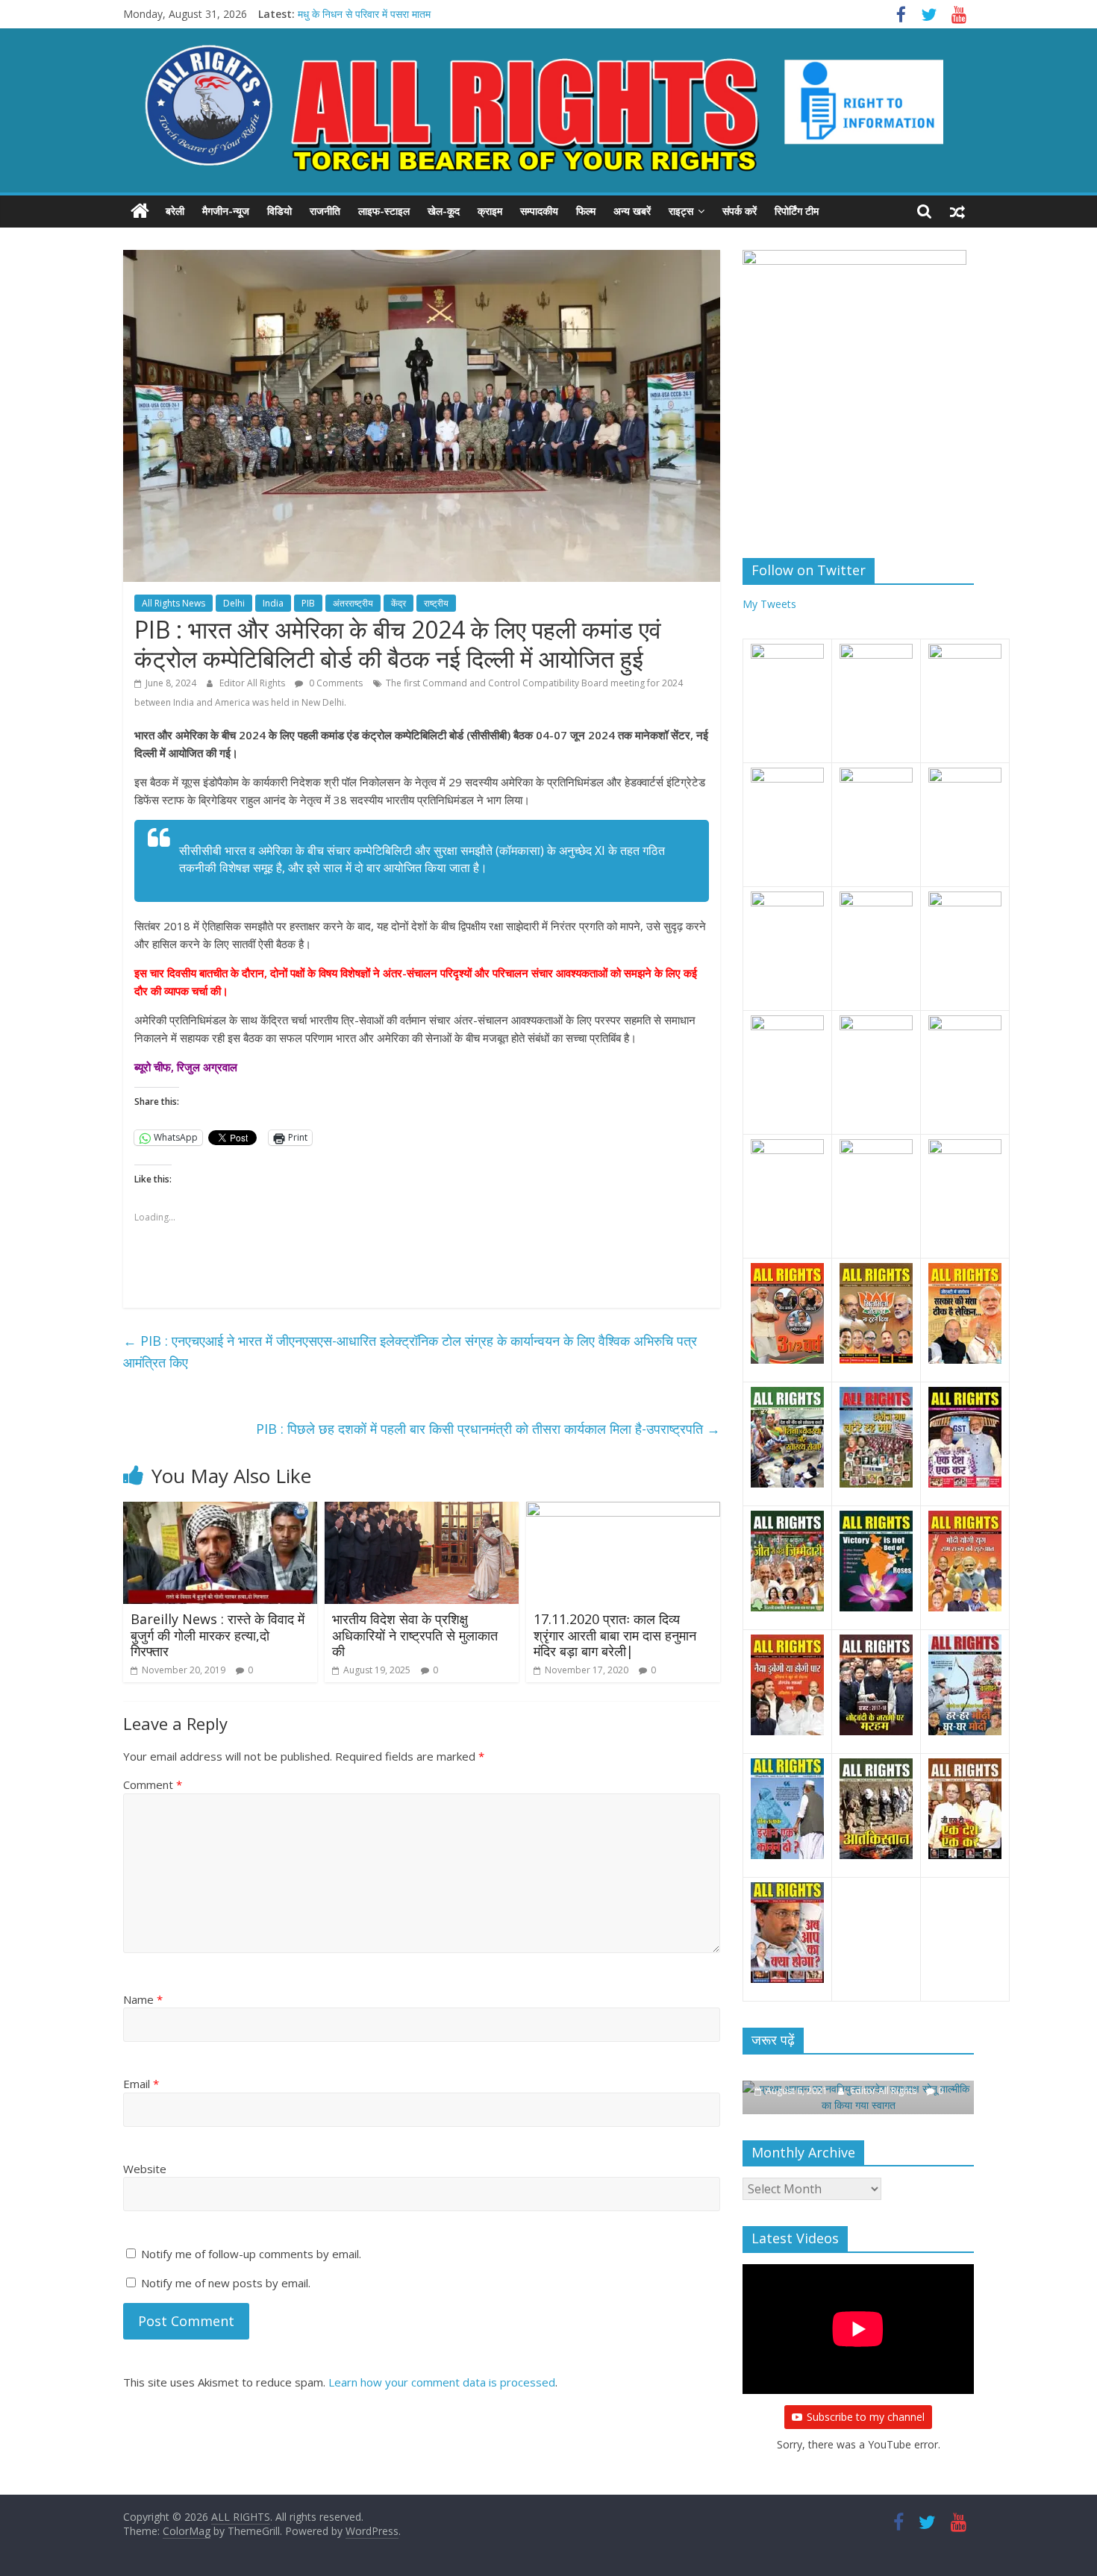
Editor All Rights (253, 683)
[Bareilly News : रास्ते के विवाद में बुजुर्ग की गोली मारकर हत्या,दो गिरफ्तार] (220, 1511)
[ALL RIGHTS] (140, 211)
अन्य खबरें (632, 211)
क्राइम (490, 211)
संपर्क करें (740, 211)
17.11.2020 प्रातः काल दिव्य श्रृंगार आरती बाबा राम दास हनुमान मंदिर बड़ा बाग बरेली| (615, 1635)
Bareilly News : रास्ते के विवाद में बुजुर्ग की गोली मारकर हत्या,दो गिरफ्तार (218, 1635)
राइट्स (681, 211)
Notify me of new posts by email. (226, 2283)
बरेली (175, 211)
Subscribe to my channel (866, 2417)
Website (145, 2169)
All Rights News (174, 603)
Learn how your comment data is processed (442, 2382)
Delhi (234, 603)
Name (143, 1999)
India (273, 603)
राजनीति (325, 211)
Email (141, 2084)
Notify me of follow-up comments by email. (251, 2254)
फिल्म (586, 211)
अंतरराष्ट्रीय (353, 603)
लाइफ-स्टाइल (384, 211)
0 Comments (335, 683)
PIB (308, 603)
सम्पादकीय (539, 211)
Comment (153, 1784)
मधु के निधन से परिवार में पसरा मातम (364, 14)
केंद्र (399, 603)
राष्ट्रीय (436, 603)
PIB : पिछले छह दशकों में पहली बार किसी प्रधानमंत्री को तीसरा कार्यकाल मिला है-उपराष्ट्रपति (488, 1429)
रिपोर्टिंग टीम (797, 211)
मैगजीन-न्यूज (226, 211)
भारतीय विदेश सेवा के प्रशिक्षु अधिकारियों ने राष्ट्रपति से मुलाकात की (415, 1635)
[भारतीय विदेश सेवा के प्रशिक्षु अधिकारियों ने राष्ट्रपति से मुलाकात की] (422, 1511)
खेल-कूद (444, 211)
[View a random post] (957, 211)
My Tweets (769, 604)
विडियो (279, 211)
